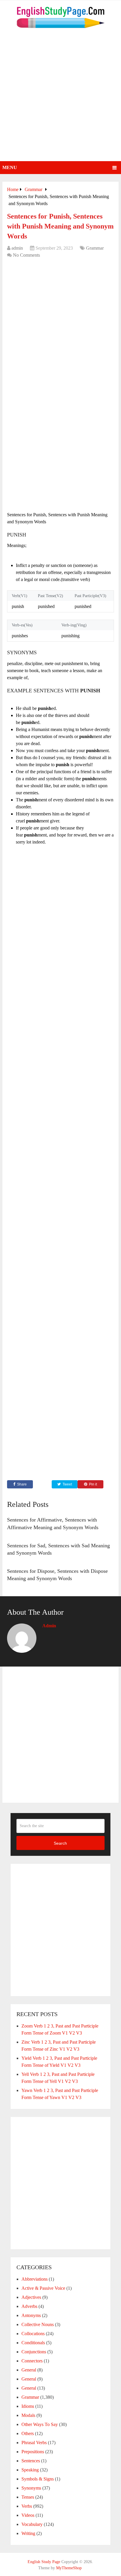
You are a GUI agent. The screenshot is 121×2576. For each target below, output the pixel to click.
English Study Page (44, 2562)
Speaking (30, 2470)
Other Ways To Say (40, 2424)
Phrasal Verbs (34, 2443)
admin (17, 248)
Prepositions (33, 2452)
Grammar (95, 248)
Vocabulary (32, 2524)
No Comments (26, 255)
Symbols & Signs (38, 2479)
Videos (28, 2515)
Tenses (28, 2497)
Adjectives (31, 2297)
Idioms (28, 2406)
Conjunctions (34, 2352)
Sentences (31, 2461)
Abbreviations (35, 2279)
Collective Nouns (38, 2324)
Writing (28, 2533)
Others (28, 2433)
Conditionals (33, 2343)
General (29, 2370)
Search (60, 1843)
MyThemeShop (69, 2568)
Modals (28, 2415)
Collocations (33, 2334)
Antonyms (31, 2315)
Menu (10, 167)
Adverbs (29, 2306)
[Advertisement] (60, 98)
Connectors (32, 2361)
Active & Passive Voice (43, 2288)
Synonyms (31, 2488)
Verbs (27, 2506)
